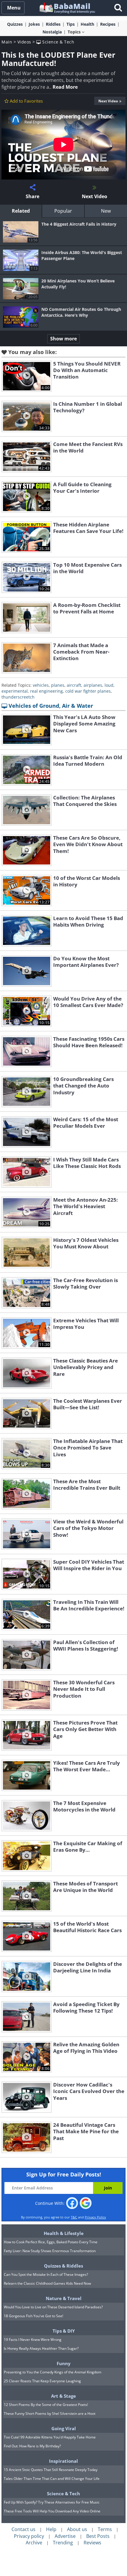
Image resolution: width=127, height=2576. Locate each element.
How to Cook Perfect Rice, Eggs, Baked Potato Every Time (51, 2242)
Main (7, 42)
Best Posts (98, 2536)
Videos (24, 42)
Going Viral (64, 2428)
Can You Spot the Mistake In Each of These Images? (46, 2274)
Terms (105, 2529)
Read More (65, 87)
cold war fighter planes (88, 691)
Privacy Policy (95, 2217)
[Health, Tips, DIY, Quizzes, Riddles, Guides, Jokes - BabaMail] (67, 8)
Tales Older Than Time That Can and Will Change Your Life (52, 2479)
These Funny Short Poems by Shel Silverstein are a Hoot (50, 2413)
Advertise (65, 2536)
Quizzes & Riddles (63, 2266)
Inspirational (63, 2461)
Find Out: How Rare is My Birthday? (32, 2446)
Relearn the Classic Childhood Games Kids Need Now (47, 2283)
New (106, 211)
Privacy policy (29, 2536)
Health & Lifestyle (64, 2233)
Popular (63, 211)
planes (58, 685)
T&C (74, 2217)
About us (77, 2529)
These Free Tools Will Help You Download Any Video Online (52, 2511)
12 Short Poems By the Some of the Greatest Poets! (46, 2405)
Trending (63, 2543)
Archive (34, 2543)
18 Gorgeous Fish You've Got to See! (34, 2316)
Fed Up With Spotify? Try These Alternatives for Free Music (52, 2502)
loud (109, 685)
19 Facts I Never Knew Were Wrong (33, 2340)
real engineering (47, 691)
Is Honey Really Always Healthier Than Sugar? (41, 2348)
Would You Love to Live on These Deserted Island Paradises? (53, 2307)
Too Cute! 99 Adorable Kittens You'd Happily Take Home (50, 2437)
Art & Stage (63, 2396)
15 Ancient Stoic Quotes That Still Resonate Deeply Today (51, 2470)
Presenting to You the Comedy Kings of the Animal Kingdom (53, 2372)
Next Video (108, 101)
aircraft (74, 685)
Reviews (92, 2543)
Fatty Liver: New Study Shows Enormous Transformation (50, 2251)
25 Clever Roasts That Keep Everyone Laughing (42, 2381)
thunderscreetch (18, 697)
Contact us (23, 2529)
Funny (64, 2363)
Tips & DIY (64, 2331)
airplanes (93, 685)
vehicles (41, 685)
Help (51, 2529)
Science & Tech (58, 42)
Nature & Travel (64, 2298)
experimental (15, 691)
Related (21, 211)
